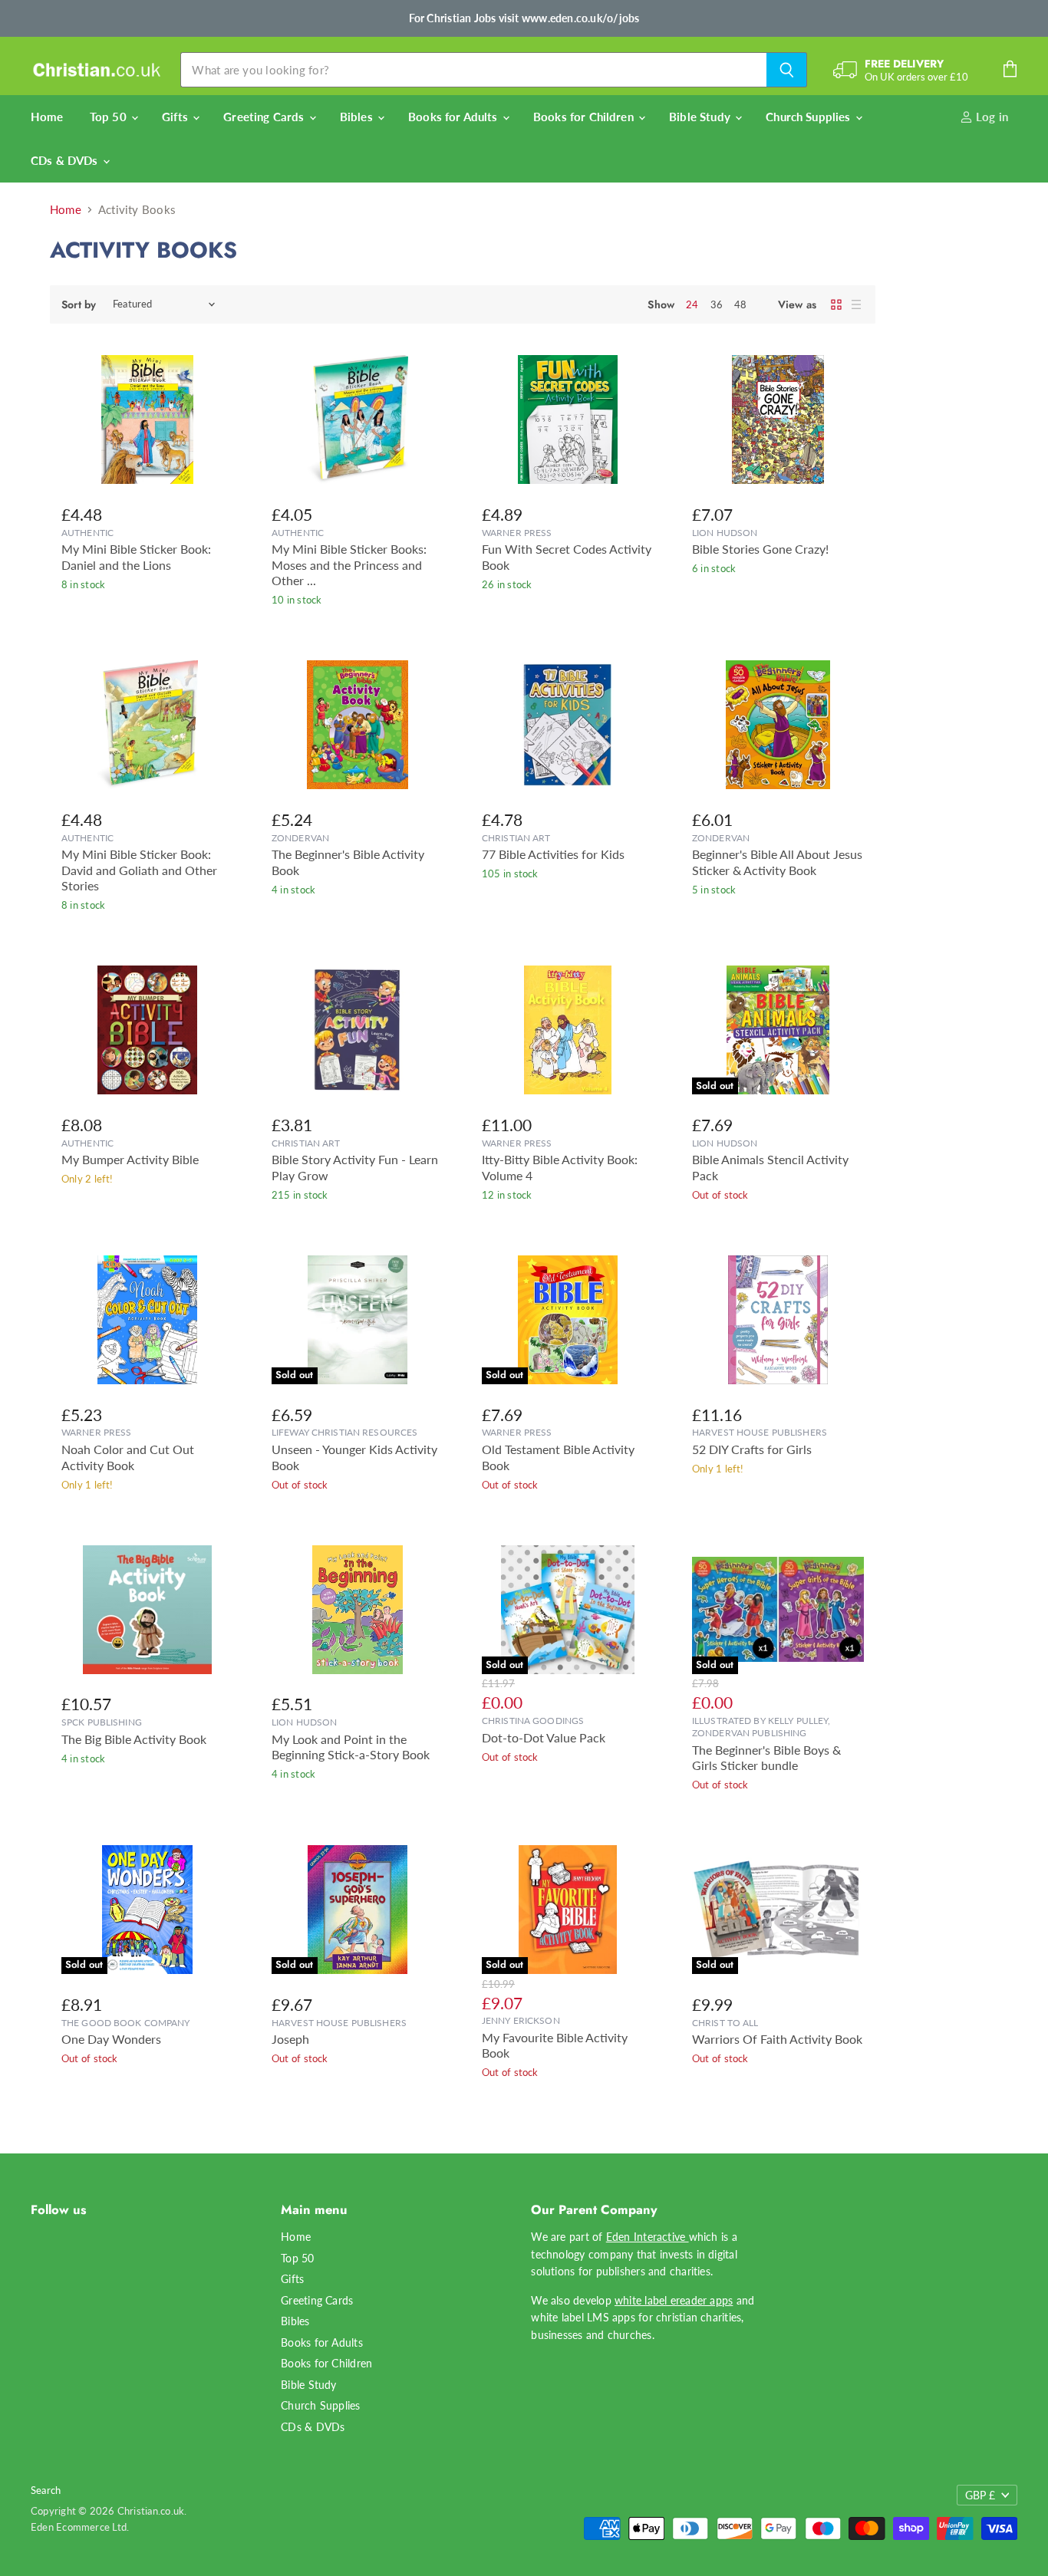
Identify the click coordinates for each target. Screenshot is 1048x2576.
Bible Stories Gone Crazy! (760, 549)
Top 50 (110, 117)
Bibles (358, 117)
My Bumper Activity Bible (130, 1160)
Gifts (176, 117)
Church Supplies (809, 117)
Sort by (79, 304)
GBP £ (980, 2495)
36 (717, 304)
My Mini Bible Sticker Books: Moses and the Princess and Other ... (349, 565)
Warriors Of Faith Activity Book (777, 2039)
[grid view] (836, 304)
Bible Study (701, 117)
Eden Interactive (648, 2237)
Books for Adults (455, 117)
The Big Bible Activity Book (134, 1739)
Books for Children (585, 117)
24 (692, 304)
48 (740, 304)
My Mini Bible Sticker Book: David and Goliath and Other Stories (139, 870)
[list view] (856, 304)
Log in (990, 117)
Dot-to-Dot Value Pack (544, 1738)
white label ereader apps (674, 2300)
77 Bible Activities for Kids (553, 854)
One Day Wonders (111, 2039)
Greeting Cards (265, 117)
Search (46, 2490)
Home (47, 117)
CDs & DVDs (66, 160)
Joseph (290, 2039)
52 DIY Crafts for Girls (752, 1449)
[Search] (787, 70)
